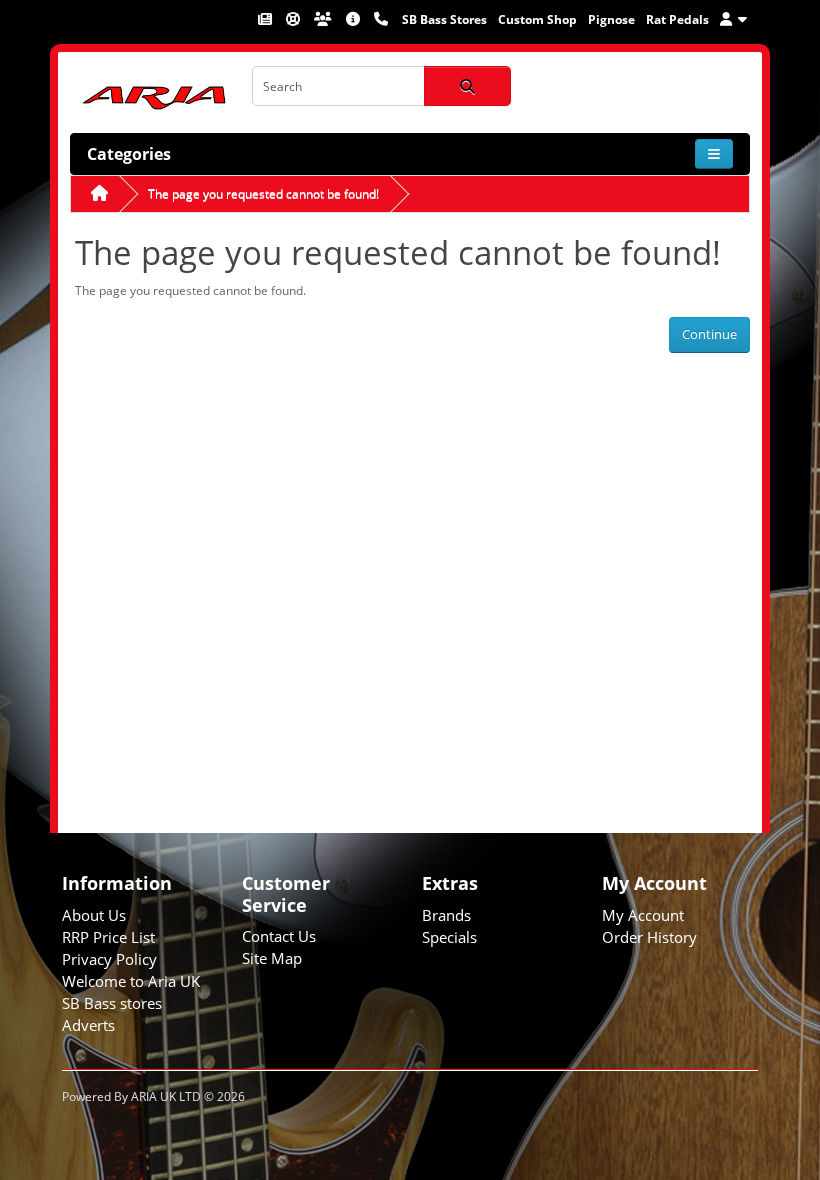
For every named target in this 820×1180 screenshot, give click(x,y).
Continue (709, 334)
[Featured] (266, 19)
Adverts (88, 1025)
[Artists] (324, 19)
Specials (449, 937)
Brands (446, 915)
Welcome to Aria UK (131, 981)
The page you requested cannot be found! (263, 193)
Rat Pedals (677, 19)
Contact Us (279, 936)
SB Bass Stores (444, 19)
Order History (649, 937)
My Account (643, 915)
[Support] (294, 19)
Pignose (611, 19)
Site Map (272, 958)
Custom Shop (537, 19)
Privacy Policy (109, 959)
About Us (94, 915)
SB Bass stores (112, 1003)
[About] (354, 19)
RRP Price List (108, 937)
